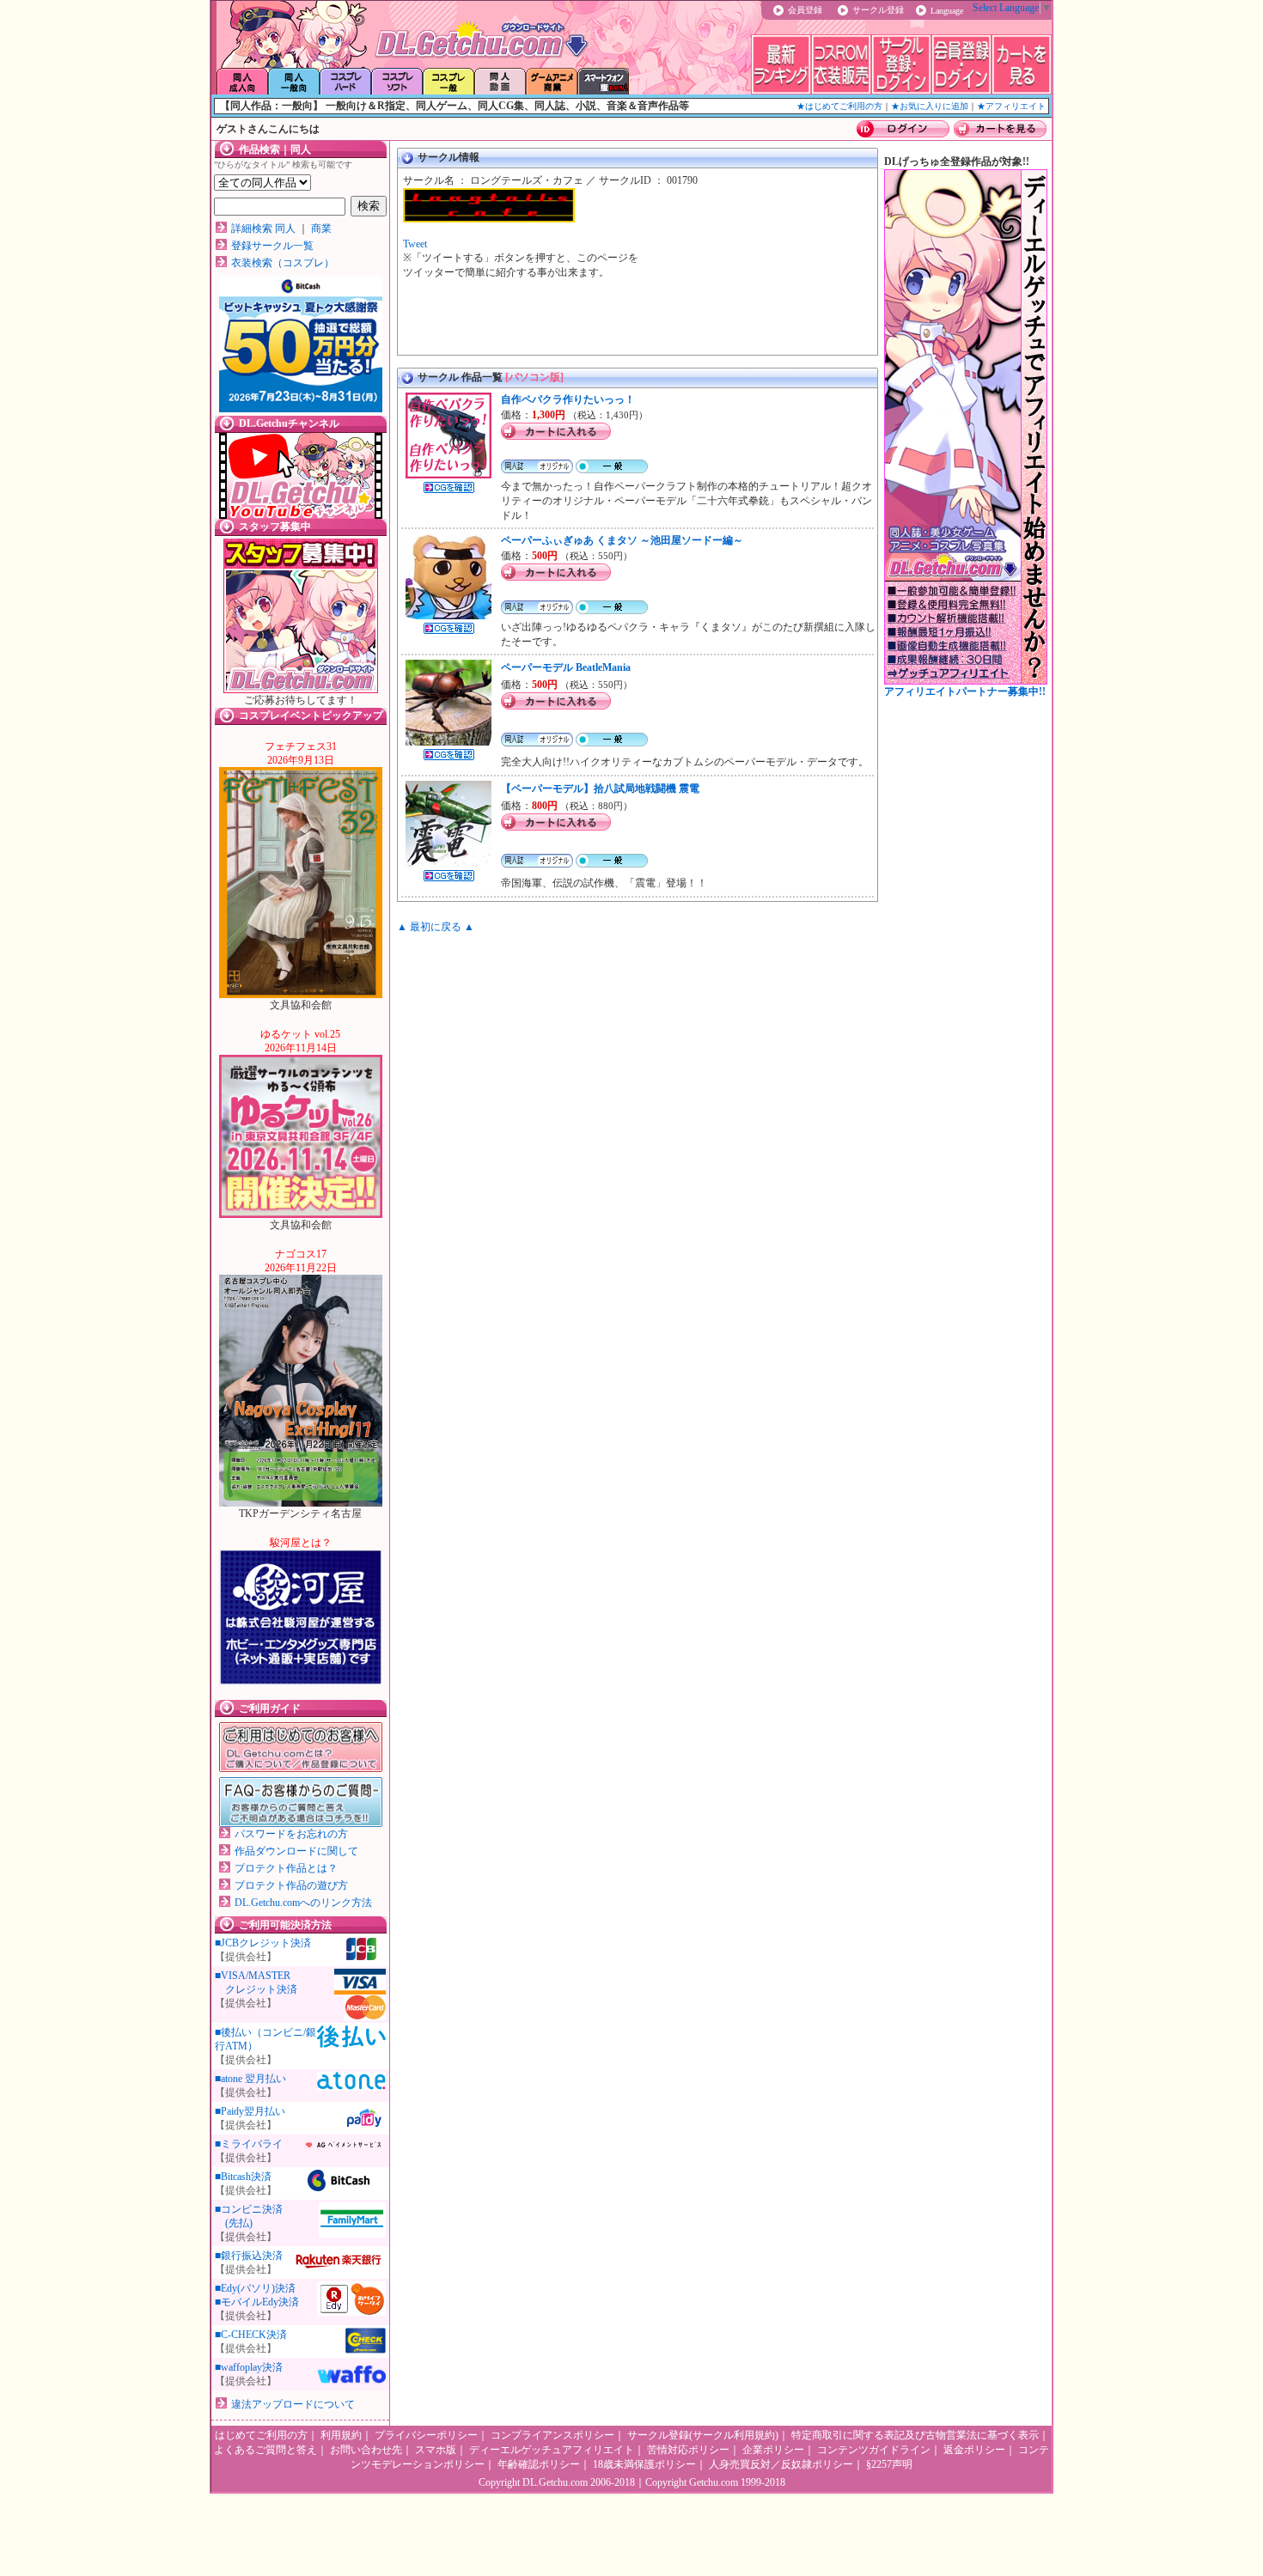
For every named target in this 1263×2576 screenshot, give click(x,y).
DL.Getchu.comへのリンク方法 (303, 1903)
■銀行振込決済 (249, 2256)
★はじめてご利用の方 (839, 106)
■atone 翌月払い (250, 2079)
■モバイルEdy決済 (257, 2302)
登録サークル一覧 (272, 246)
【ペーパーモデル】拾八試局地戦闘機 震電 (600, 789)
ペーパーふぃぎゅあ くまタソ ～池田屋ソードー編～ (622, 540)
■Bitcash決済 (243, 2177)
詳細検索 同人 (263, 228)
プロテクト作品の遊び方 (291, 1885)
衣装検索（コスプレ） (283, 263)
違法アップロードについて (293, 2404)
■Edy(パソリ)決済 (255, 2288)
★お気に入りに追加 (930, 106)
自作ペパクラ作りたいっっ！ (568, 399)
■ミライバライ (249, 2144)
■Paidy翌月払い (250, 2111)
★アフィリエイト (1011, 106)
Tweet (415, 244)
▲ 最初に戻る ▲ (436, 927)
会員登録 (805, 10)
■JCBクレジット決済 (263, 1943)
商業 (321, 228)
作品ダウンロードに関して (296, 1851)
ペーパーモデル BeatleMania (566, 667)
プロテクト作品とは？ (286, 1868)
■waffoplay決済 (249, 2367)
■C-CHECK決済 (251, 2335)
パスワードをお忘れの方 (291, 1834)
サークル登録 (878, 10)
